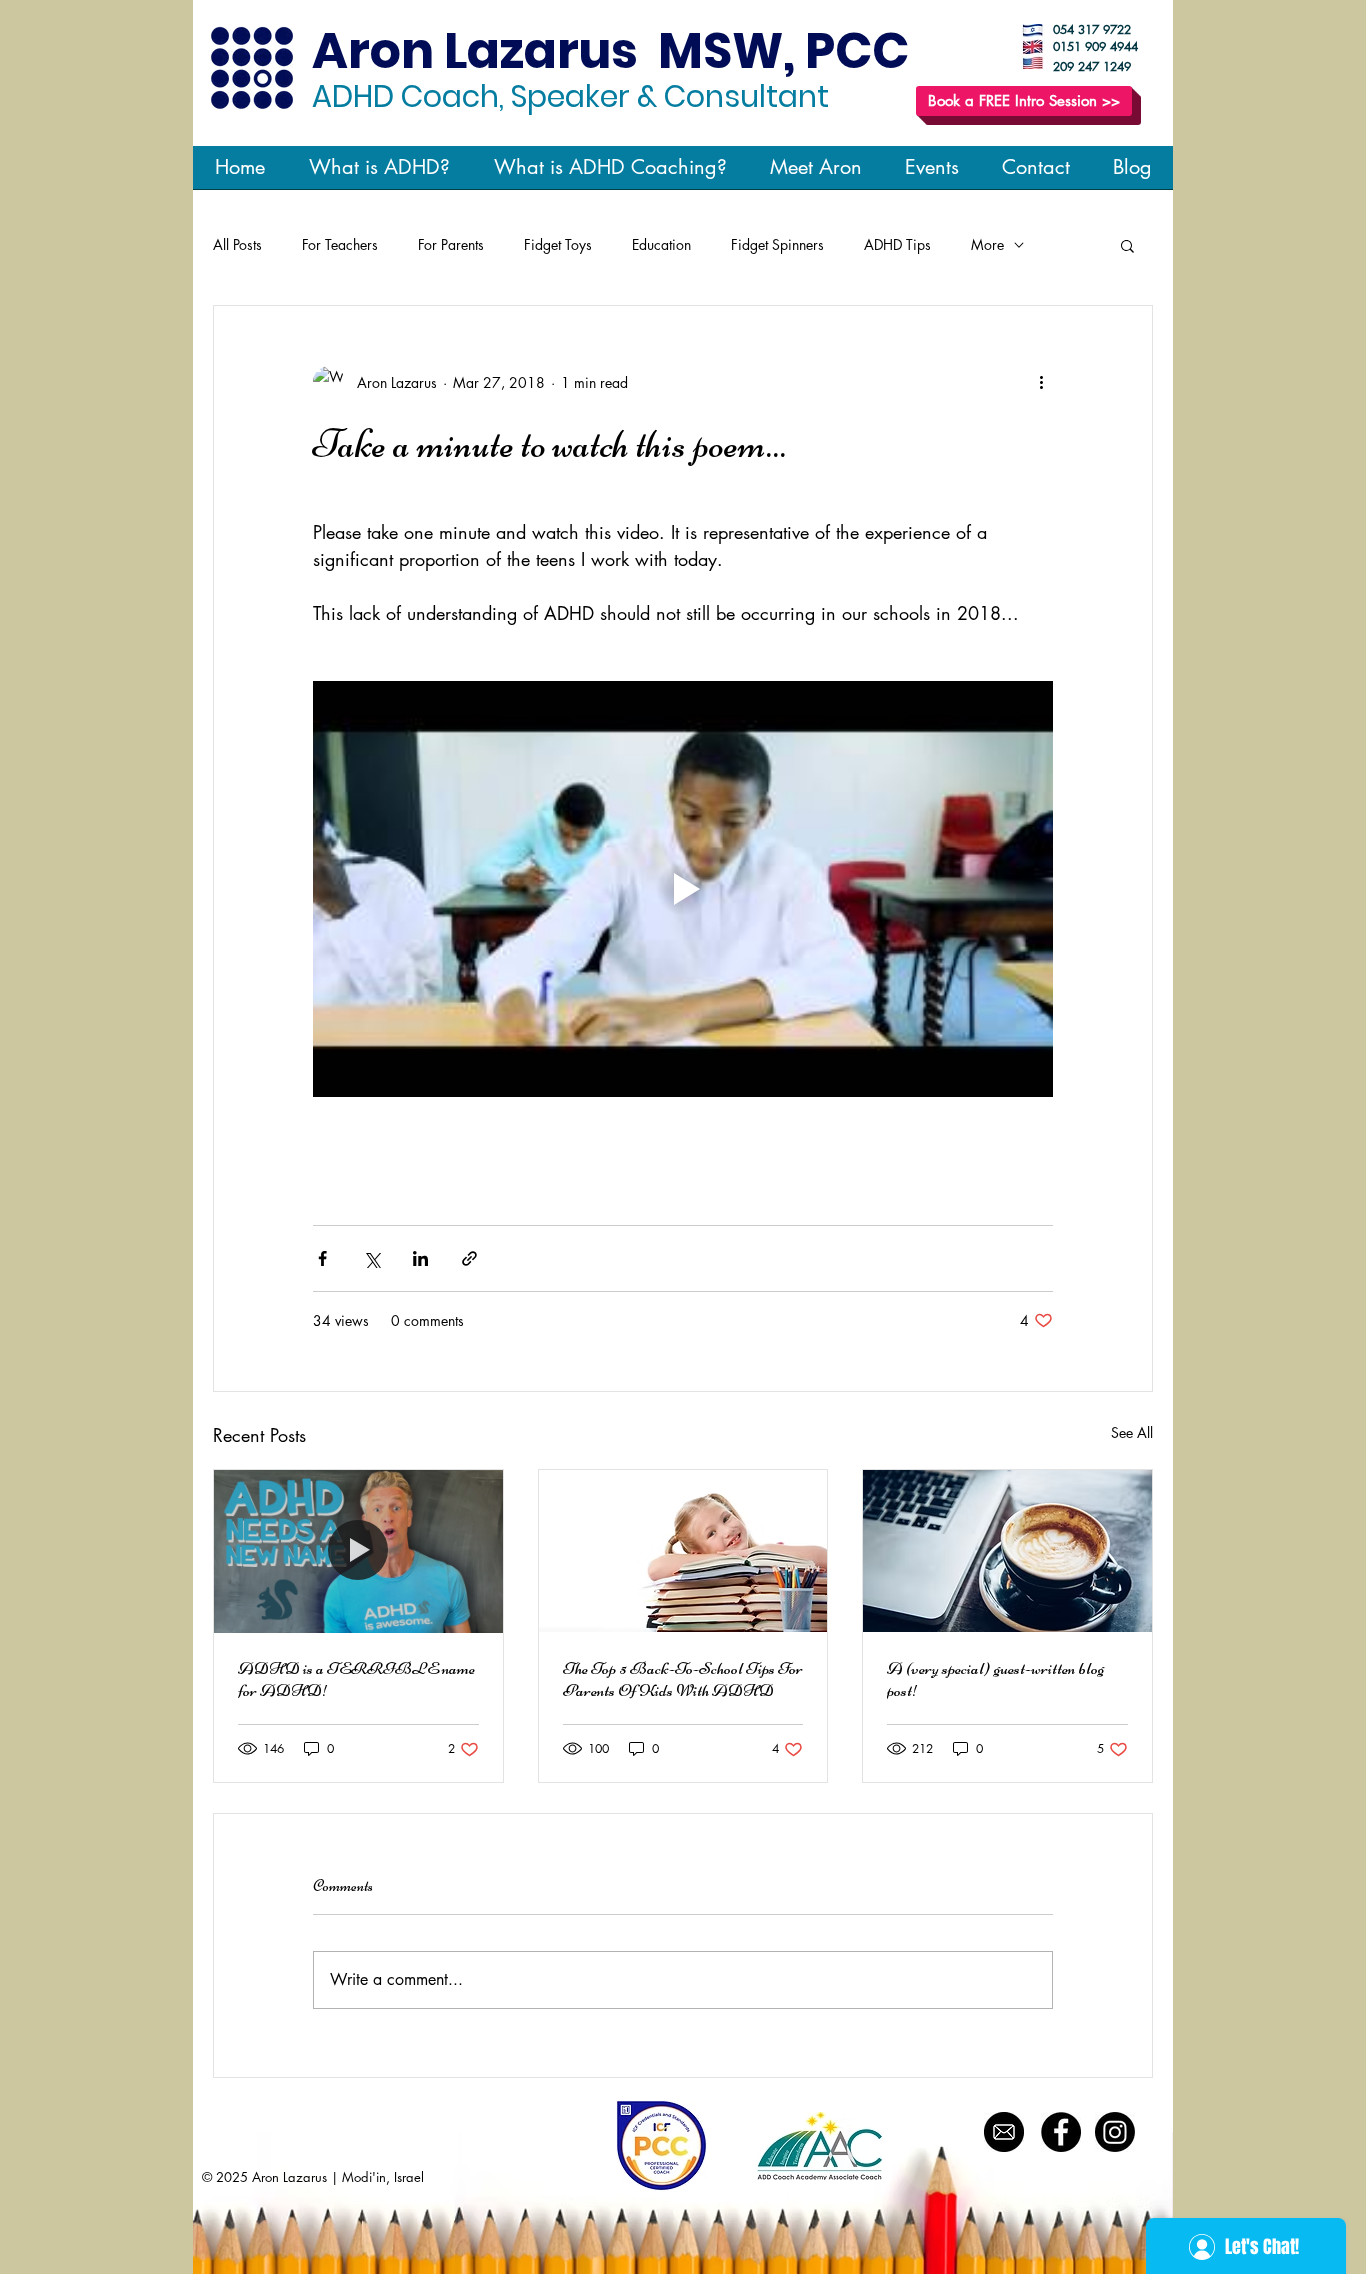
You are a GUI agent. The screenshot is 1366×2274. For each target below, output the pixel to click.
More (987, 244)
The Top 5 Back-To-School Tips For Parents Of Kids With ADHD (683, 1679)
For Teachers (340, 244)
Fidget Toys (558, 244)
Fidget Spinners (777, 244)
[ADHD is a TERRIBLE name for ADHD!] (358, 1551)
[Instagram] (1115, 2132)
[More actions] (1041, 382)
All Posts (237, 244)
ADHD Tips (897, 244)
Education (661, 244)
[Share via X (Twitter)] (371, 1258)
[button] (1127, 245)
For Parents (451, 244)
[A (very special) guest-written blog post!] (1007, 1551)
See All (1132, 1432)
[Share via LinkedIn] (420, 1258)
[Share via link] (469, 1258)
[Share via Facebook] (322, 1258)
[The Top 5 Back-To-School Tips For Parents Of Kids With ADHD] (683, 1551)
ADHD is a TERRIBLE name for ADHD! (356, 1679)
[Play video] (683, 889)
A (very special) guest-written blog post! (995, 1679)
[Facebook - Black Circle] (1061, 2132)
